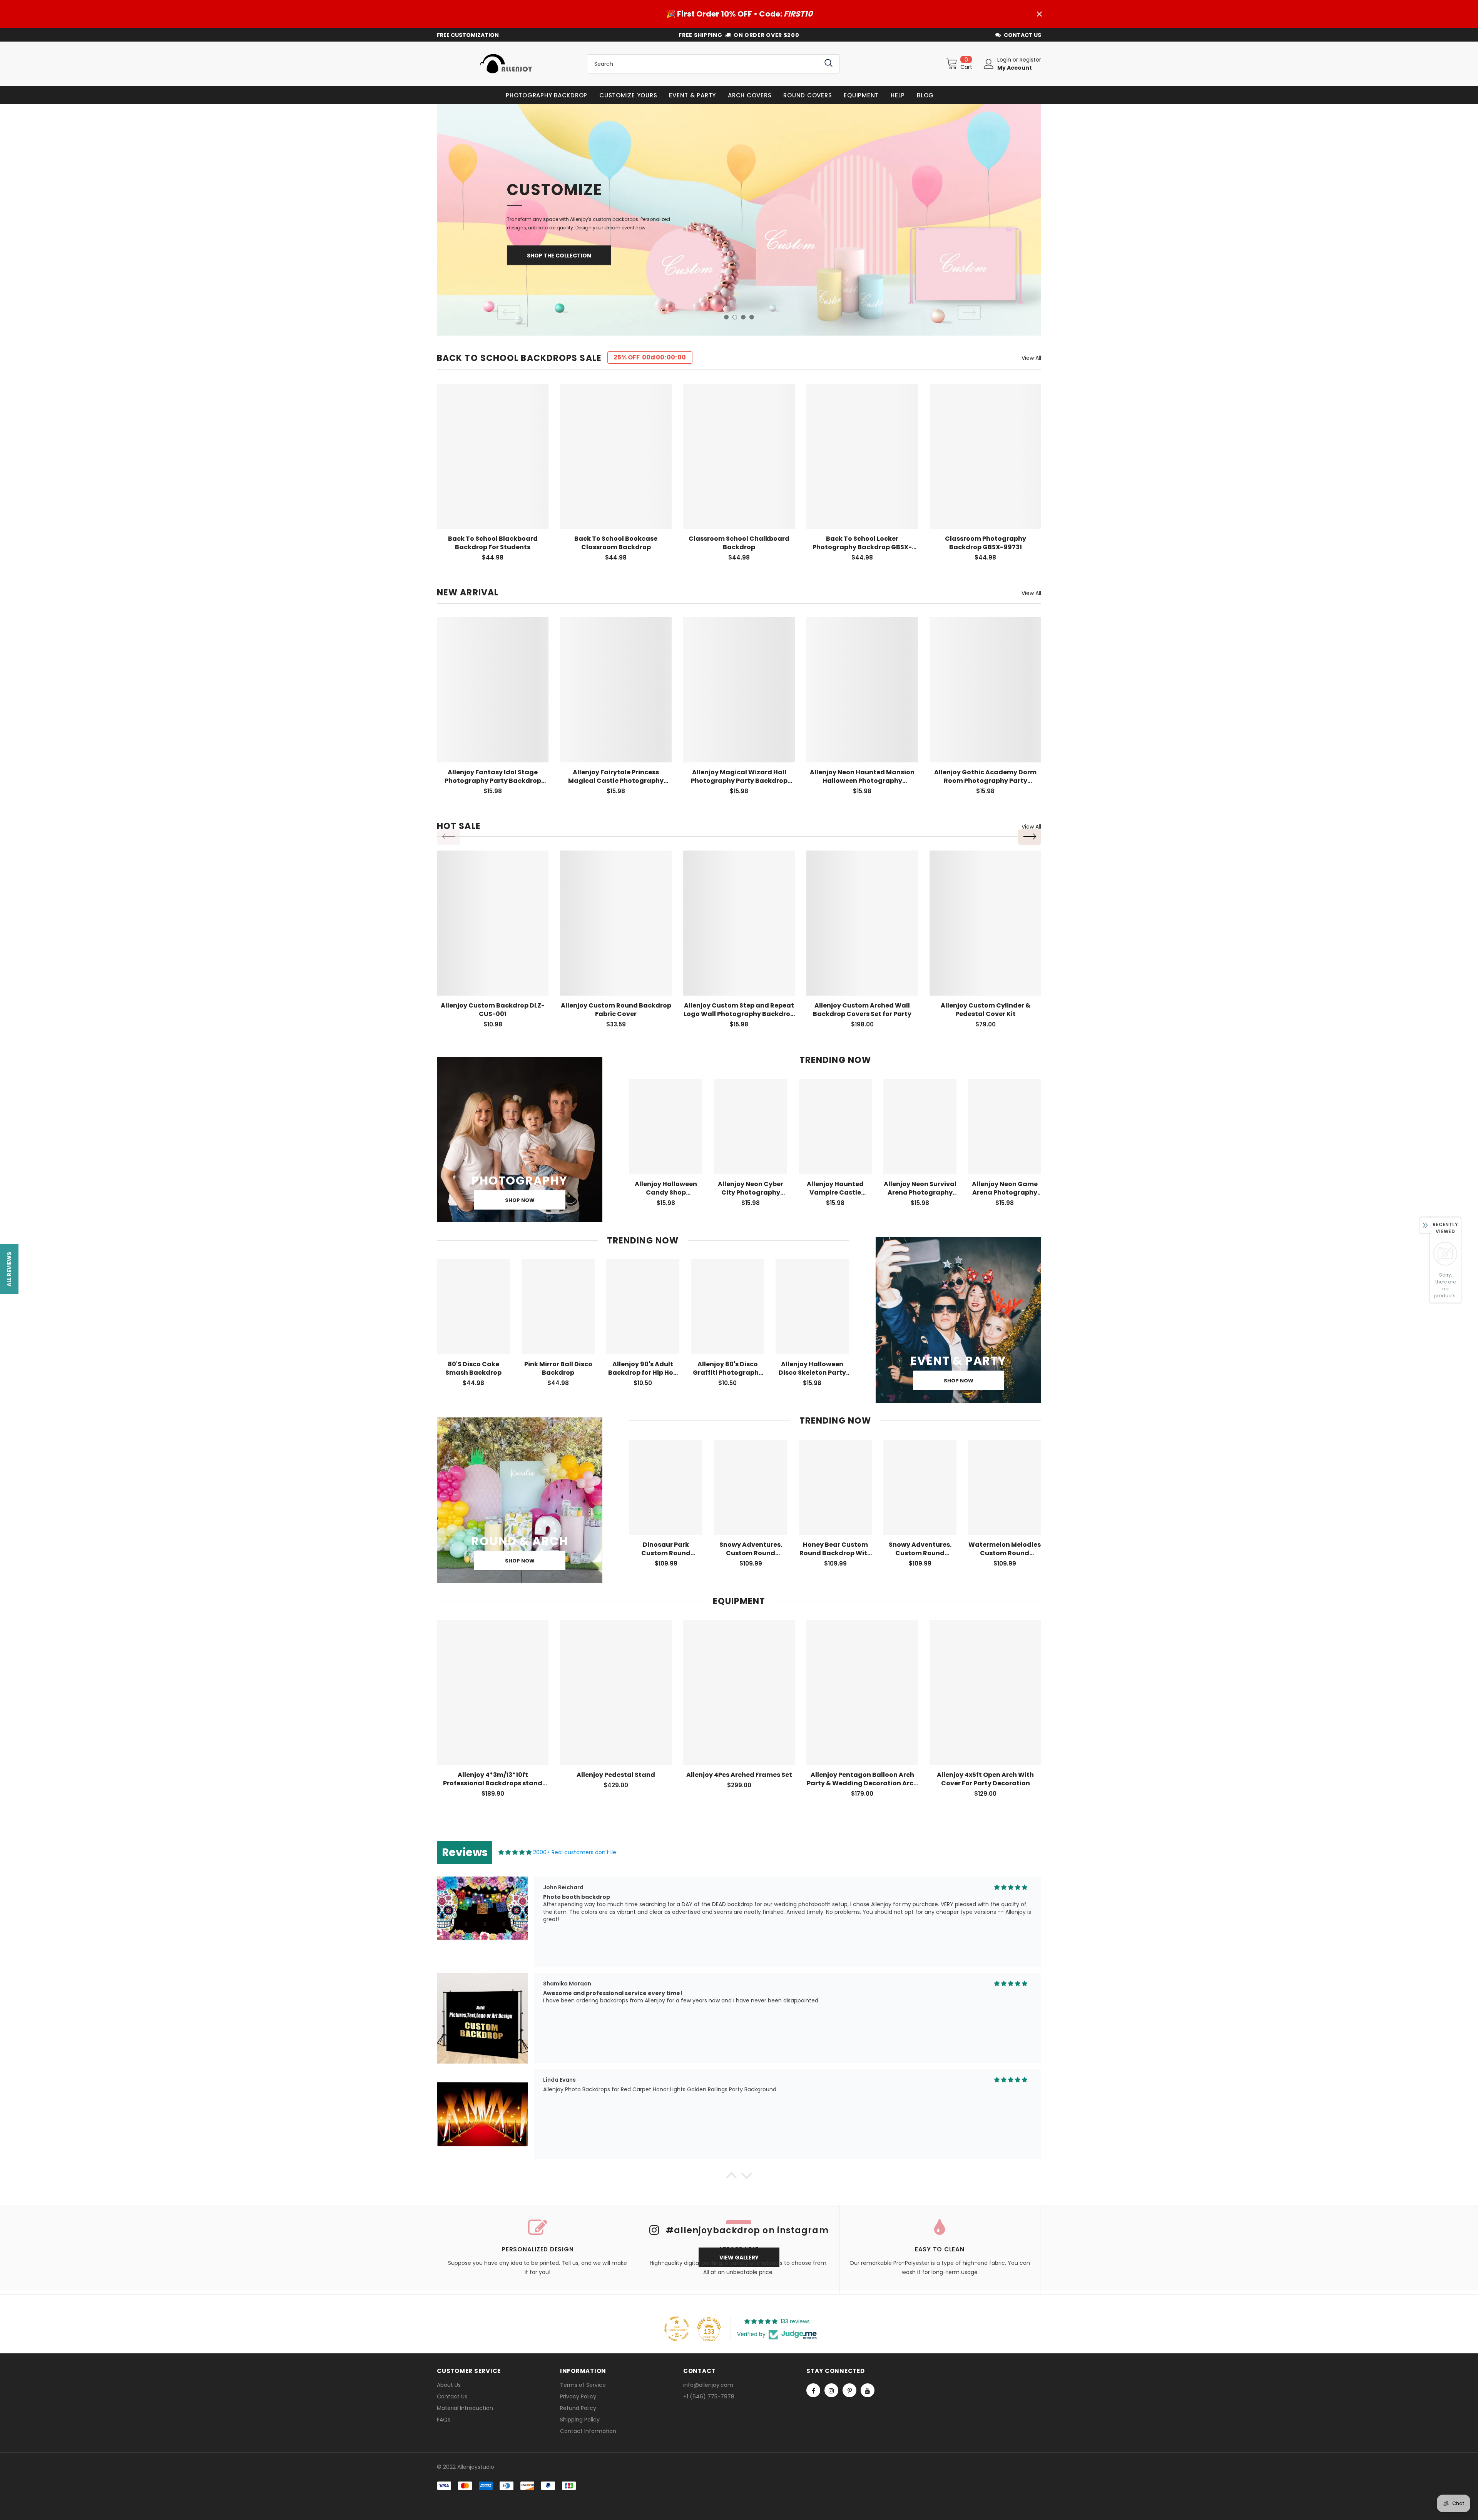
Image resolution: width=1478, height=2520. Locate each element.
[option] (739, 220)
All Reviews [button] (9, 1269)
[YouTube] (868, 2390)
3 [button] (743, 317)
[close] (1039, 14)
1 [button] (726, 317)
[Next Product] (1030, 837)
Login (1005, 60)
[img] (515, 1852)
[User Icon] (989, 64)
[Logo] (506, 64)
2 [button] (735, 317)
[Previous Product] (448, 837)
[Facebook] (813, 2390)
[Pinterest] (849, 2390)
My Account (1015, 68)
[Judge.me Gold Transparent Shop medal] (677, 2329)
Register (1030, 60)
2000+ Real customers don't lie (575, 1852)
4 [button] (752, 317)
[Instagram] (831, 2390)
